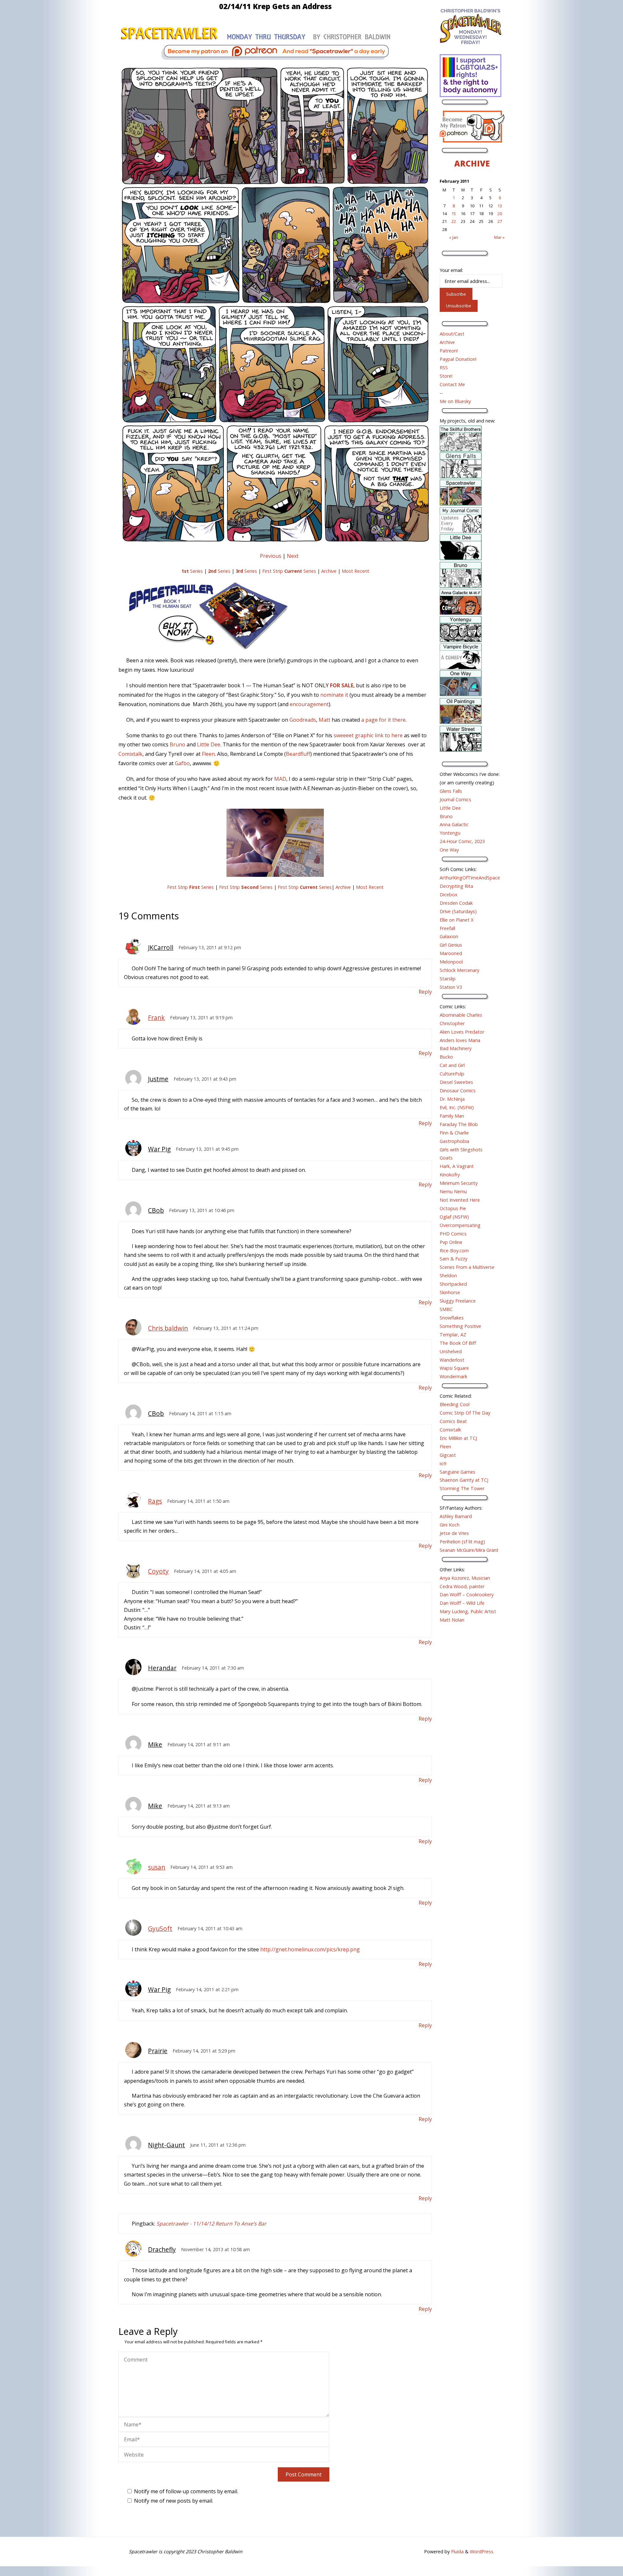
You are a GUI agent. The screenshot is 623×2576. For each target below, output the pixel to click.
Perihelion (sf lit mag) (462, 1542)
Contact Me (452, 384)
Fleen (208, 754)
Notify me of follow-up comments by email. (186, 2491)
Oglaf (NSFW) (454, 1217)
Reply (425, 992)
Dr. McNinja (452, 1099)
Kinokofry (450, 1175)
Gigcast (448, 1455)
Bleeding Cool (455, 1404)
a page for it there (383, 720)
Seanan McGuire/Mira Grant (469, 1550)
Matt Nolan (452, 1620)
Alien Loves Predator (462, 1032)
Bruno (177, 744)
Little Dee (209, 744)
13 (500, 206)
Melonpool (451, 962)
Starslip (448, 979)
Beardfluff (298, 754)
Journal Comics (455, 799)
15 (454, 214)
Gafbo (182, 763)
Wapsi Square (454, 1368)
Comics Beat (453, 1421)
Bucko (446, 1057)
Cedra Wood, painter (462, 1586)
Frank (156, 1018)
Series (192, 571)
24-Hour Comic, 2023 (462, 841)
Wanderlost (452, 1360)
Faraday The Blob (459, 1124)
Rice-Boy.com (454, 1251)
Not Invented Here (460, 1200)
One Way (449, 850)
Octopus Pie (453, 1208)
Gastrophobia (454, 1141)
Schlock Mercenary (459, 970)
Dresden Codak (456, 903)
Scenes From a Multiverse (467, 1267)
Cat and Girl (452, 1065)
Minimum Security (459, 1183)
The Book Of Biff (458, 1343)
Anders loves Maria (460, 1040)
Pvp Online (451, 1242)
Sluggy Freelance (458, 1301)
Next (293, 556)
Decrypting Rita (456, 886)
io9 (443, 1463)
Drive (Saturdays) (458, 911)
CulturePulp (452, 1074)
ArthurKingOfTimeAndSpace (470, 878)
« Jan (454, 237)
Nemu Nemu (453, 1191)
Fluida (457, 2551)
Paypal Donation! (458, 359)
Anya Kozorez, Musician (465, 1578)
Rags (155, 1501)
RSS (444, 368)
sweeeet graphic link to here (368, 735)
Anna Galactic (454, 824)
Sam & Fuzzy (453, 1259)
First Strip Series (289, 571)
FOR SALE (342, 685)
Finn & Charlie (454, 1133)
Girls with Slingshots (461, 1150)
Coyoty (158, 1571)
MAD (280, 779)
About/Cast (452, 334)
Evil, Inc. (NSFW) (457, 1107)
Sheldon (448, 1276)
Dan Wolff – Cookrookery (467, 1595)
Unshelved (451, 1351)
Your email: (451, 270)
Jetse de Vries (454, 1533)
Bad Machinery (456, 1048)
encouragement (309, 704)
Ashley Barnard (456, 1516)
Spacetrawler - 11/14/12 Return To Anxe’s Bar (211, 2224)
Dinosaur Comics (458, 1091)
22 (454, 221)
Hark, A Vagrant (457, 1166)
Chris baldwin (168, 1328)
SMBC (446, 1309)
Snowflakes (452, 1318)
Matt (324, 720)
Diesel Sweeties (456, 1082)
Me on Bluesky (455, 401)
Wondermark (453, 1376)
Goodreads (303, 720)
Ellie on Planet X (457, 920)
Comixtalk (130, 754)
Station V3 (451, 987)
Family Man (452, 1116)
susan (157, 1867)
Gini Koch (450, 1525)
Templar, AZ (453, 1335)
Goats (446, 1158)
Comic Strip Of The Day (465, 1413)
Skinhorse (450, 1292)
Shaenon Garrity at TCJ (464, 1480)
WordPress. (482, 2551)
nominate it (334, 695)
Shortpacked (453, 1284)
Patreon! (449, 351)
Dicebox (449, 895)
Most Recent (355, 571)
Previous (271, 556)
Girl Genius (451, 945)
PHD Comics (453, 1234)
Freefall (447, 928)
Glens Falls (451, 791)
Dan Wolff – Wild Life (462, 1603)
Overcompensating (460, 1225)
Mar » (499, 237)
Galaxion (449, 936)
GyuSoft (160, 1928)
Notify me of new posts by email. (174, 2501)
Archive (329, 571)
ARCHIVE (472, 163)
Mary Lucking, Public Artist (468, 1611)
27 (500, 221)
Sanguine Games (458, 1472)
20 (500, 214)
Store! (446, 376)
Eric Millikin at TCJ (458, 1438)
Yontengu (450, 833)
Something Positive (460, 1326)
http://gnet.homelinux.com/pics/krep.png (310, 1949)
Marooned (451, 953)
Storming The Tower (462, 1488)
